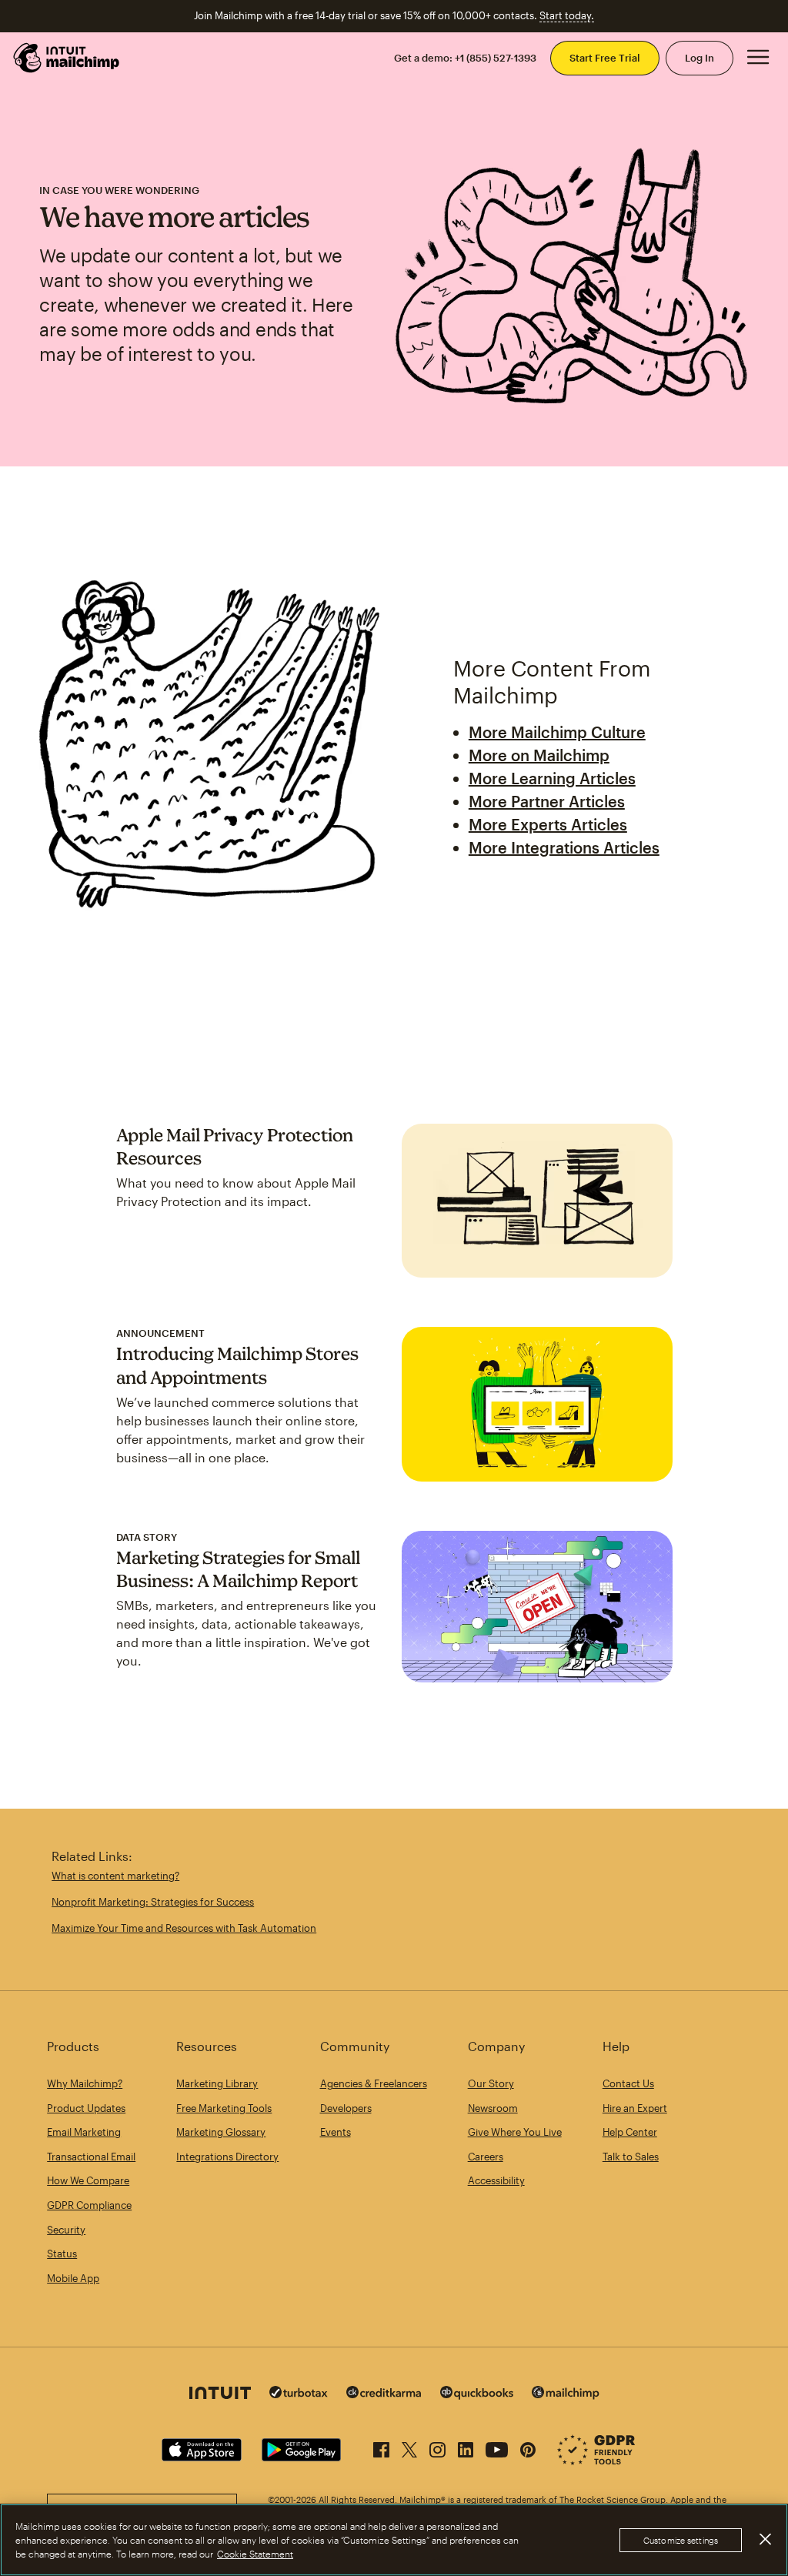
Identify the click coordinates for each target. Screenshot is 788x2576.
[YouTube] (497, 2447)
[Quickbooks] (477, 2395)
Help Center (630, 2132)
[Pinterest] (528, 2447)
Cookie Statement (255, 2554)
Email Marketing (84, 2132)
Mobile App (73, 2278)
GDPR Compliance (89, 2205)
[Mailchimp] (566, 2395)
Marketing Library (217, 2083)
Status (62, 2254)
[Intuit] (220, 2395)
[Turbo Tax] (299, 2394)
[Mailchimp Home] (67, 58)
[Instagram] (437, 2447)
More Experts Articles (548, 824)
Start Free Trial (605, 58)
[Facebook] (381, 2447)
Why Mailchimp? (85, 2083)
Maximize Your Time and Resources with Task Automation (184, 1928)
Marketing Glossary (221, 2132)
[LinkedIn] (466, 2447)
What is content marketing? (115, 1876)
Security (66, 2230)
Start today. (567, 15)
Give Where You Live (515, 2132)
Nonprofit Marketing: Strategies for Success (153, 1902)
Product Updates (86, 2108)
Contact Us (628, 2083)
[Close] (765, 2539)
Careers (486, 2157)
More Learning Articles (552, 778)
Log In (700, 58)
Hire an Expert (635, 2108)
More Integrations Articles (564, 847)
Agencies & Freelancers (374, 2083)
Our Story (491, 2083)
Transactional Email (91, 2157)
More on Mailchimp (539, 755)
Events (336, 2132)
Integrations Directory (227, 2157)
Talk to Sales (631, 2157)
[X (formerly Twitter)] (409, 2447)
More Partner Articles (547, 801)
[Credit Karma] (384, 2394)
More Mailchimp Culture (557, 732)
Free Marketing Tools (224, 2108)
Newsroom (493, 2108)
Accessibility (496, 2180)
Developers (346, 2108)
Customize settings (681, 2540)
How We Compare (88, 2180)
